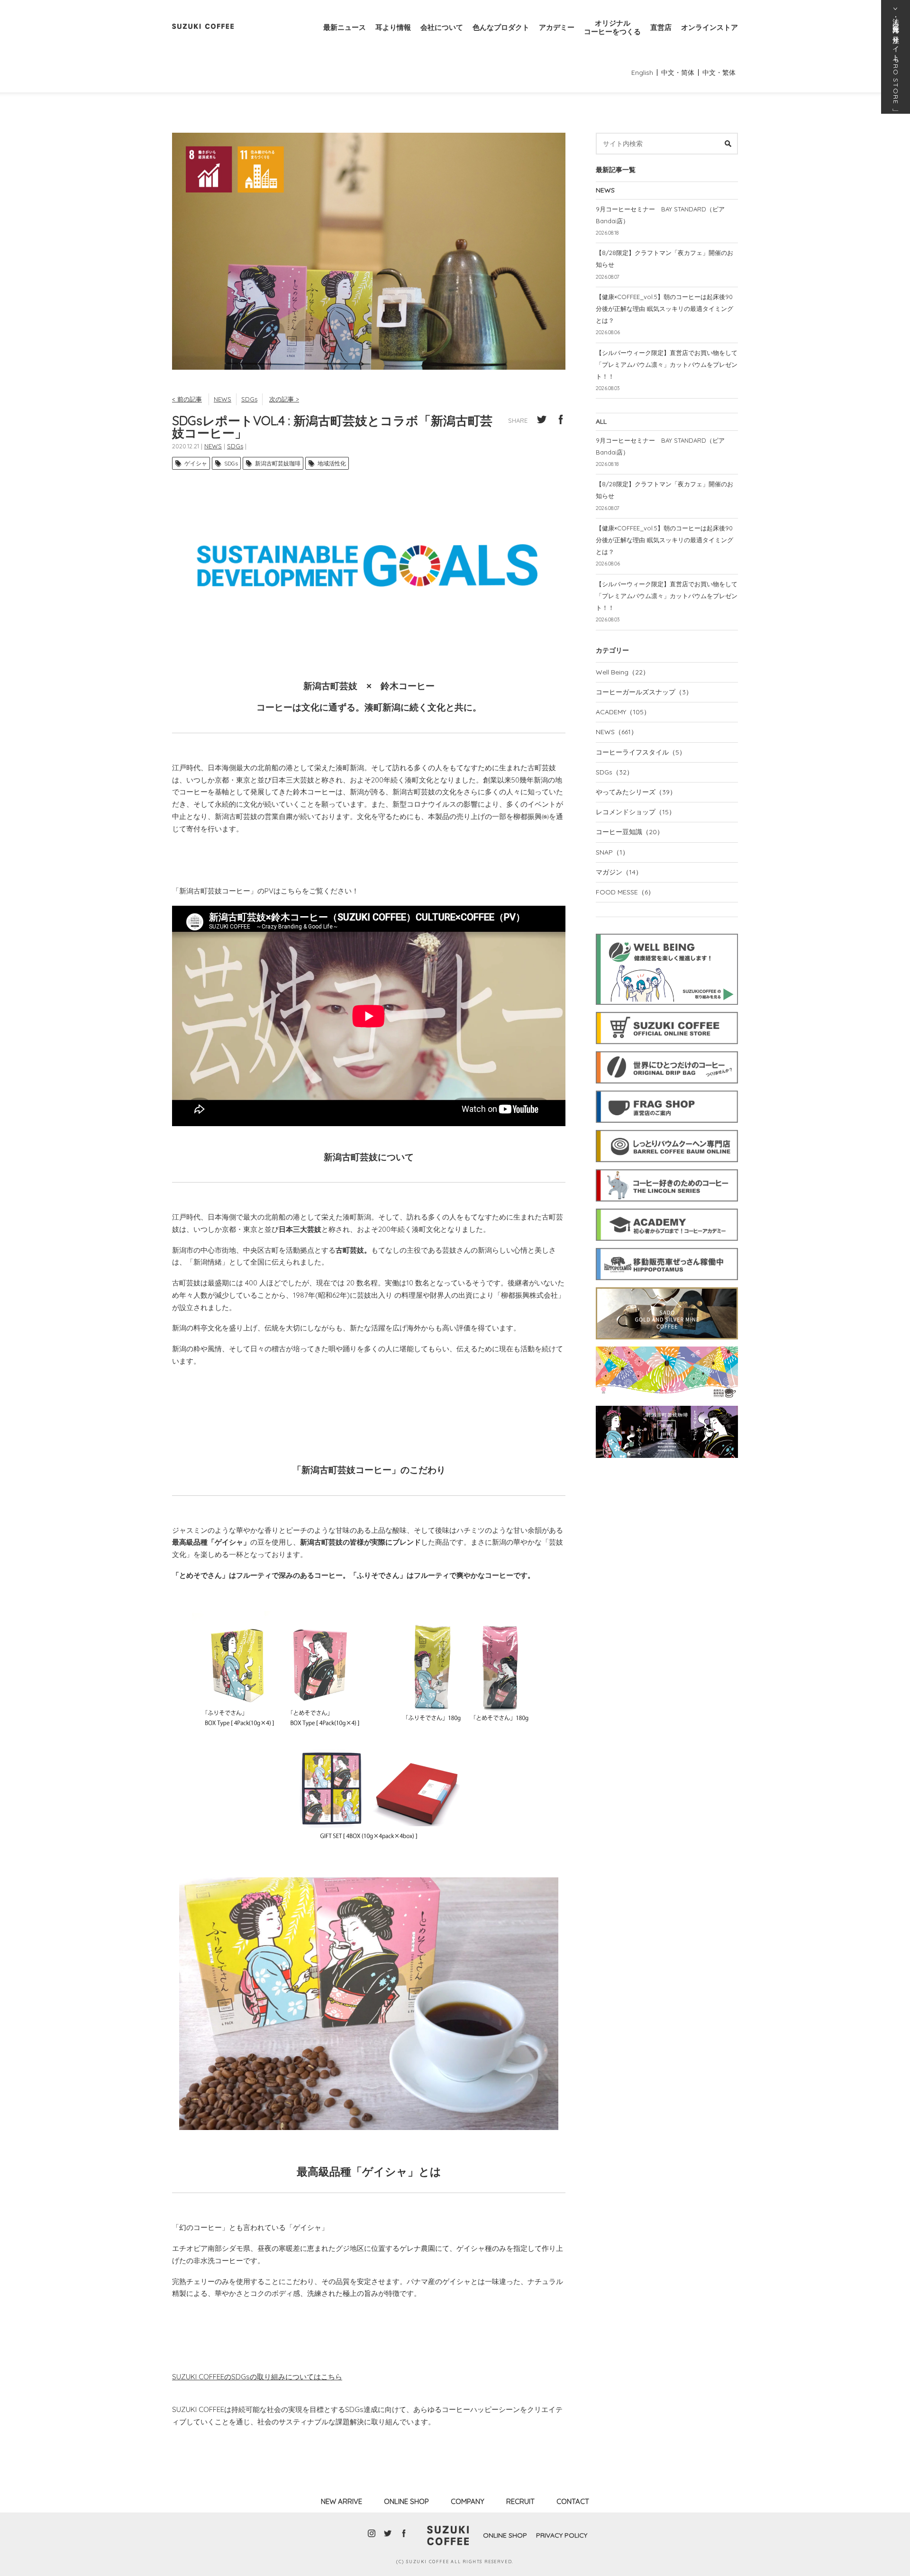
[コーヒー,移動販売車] (667, 1247)
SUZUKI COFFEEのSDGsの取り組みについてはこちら (257, 2377)
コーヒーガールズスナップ (644, 692)
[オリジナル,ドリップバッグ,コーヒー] (667, 1050)
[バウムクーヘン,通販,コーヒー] (667, 1129)
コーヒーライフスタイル (641, 752)
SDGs (249, 399)
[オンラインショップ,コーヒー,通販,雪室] (667, 1010)
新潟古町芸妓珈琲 (278, 463)
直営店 (661, 27)
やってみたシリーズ (636, 792)
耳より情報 (393, 27)
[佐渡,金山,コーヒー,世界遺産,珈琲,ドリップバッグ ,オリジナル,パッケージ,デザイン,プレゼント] (667, 1286)
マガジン (619, 872)
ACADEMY (623, 712)
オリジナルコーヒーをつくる (612, 27)
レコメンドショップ (636, 812)
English (642, 73)
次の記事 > (284, 399)
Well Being (623, 672)
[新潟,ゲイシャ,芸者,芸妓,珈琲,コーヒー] (667, 1404)
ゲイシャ (196, 463)
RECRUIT (520, 2501)
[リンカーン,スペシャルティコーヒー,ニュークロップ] (667, 1168)
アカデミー (557, 27)
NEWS (223, 399)
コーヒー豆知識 (630, 832)
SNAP (612, 852)
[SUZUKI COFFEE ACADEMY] (667, 1207)
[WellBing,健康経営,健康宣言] (667, 932)
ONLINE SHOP (406, 2501)
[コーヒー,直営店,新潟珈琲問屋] (667, 1089)
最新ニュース (345, 27)
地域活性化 (332, 463)
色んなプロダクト (501, 27)
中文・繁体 (719, 73)
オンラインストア (710, 27)
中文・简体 (678, 73)
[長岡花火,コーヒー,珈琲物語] (667, 1345)
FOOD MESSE (625, 892)
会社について (442, 27)
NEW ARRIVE (341, 2501)
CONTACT (573, 2501)
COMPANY (468, 2501)
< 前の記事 (187, 399)
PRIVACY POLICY (562, 2535)
